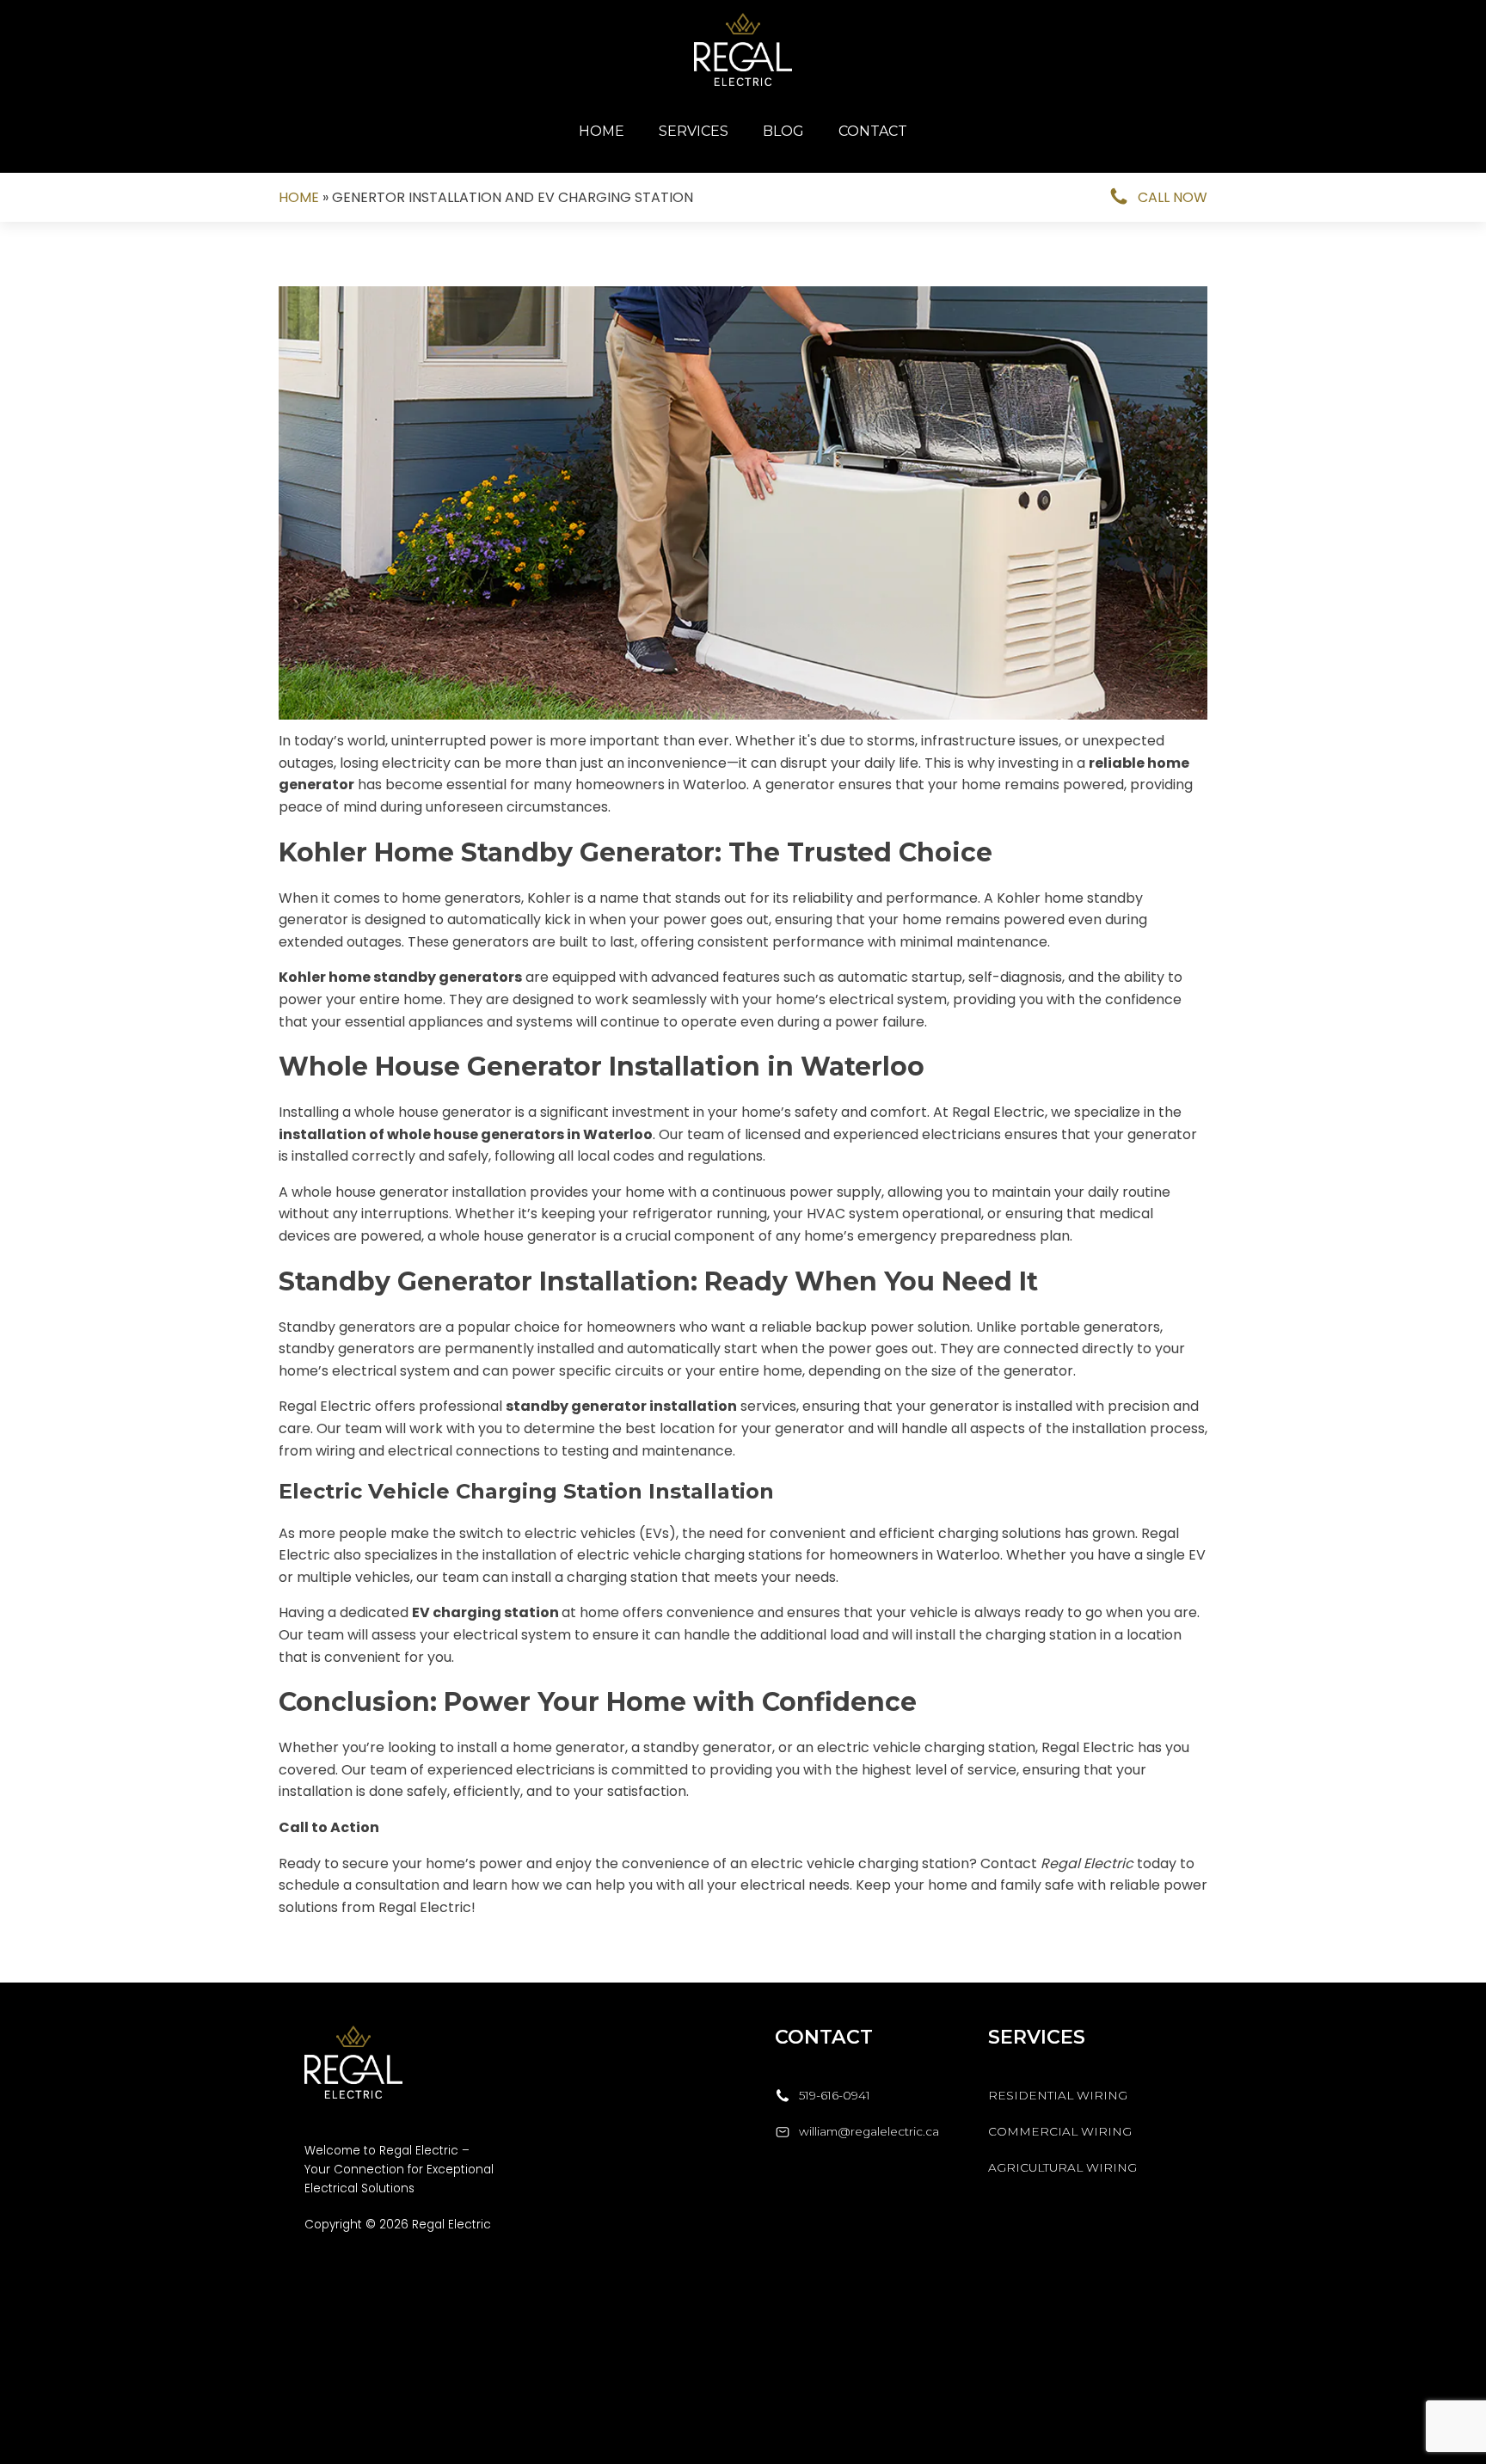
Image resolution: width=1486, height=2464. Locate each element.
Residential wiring (1058, 2095)
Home (602, 131)
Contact (873, 131)
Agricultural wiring (1064, 2167)
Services (694, 131)
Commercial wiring (1060, 2131)
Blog (783, 131)
